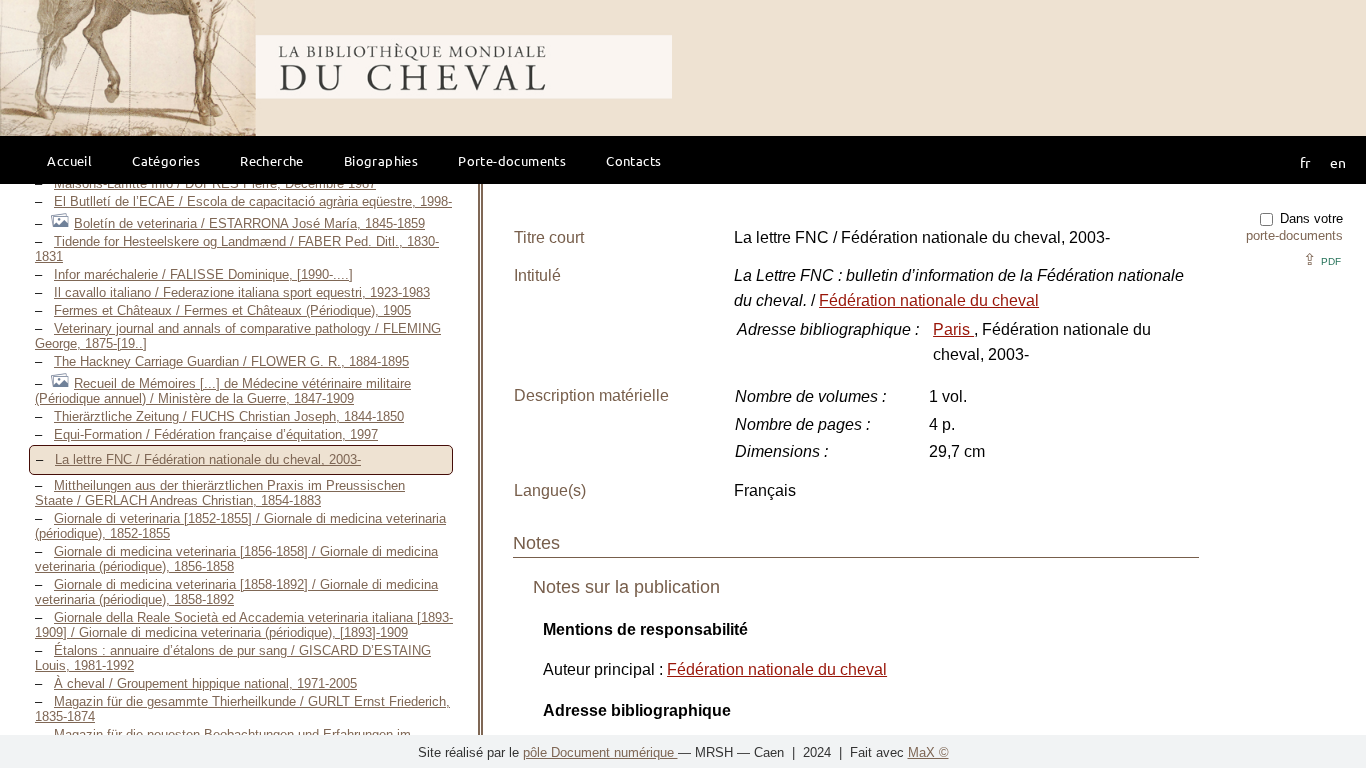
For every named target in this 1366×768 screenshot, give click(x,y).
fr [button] (1305, 162)
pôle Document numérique (600, 752)
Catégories (166, 160)
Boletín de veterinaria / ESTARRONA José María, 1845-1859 (249, 223)
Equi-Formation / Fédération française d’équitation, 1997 (216, 434)
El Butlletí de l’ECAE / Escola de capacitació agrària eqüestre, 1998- (253, 201)
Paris (953, 329)
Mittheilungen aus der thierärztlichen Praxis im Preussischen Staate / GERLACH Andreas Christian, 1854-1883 (220, 493)
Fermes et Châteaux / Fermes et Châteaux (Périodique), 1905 (232, 310)
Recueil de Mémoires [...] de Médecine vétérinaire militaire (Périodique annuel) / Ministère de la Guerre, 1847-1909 (223, 391)
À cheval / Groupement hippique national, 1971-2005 (205, 683)
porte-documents (1294, 235)
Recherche (272, 160)
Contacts (633, 160)
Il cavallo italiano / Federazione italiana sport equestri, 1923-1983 (242, 292)
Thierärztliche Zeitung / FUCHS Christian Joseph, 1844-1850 (229, 416)
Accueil (69, 160)
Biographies (381, 160)
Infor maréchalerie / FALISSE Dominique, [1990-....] (203, 274)
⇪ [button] (1322, 259)
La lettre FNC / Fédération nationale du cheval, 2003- (208, 459)
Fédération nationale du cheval (929, 300)
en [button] (1338, 162)
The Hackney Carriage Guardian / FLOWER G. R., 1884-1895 (231, 361)
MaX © (928, 752)
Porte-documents (512, 160)
